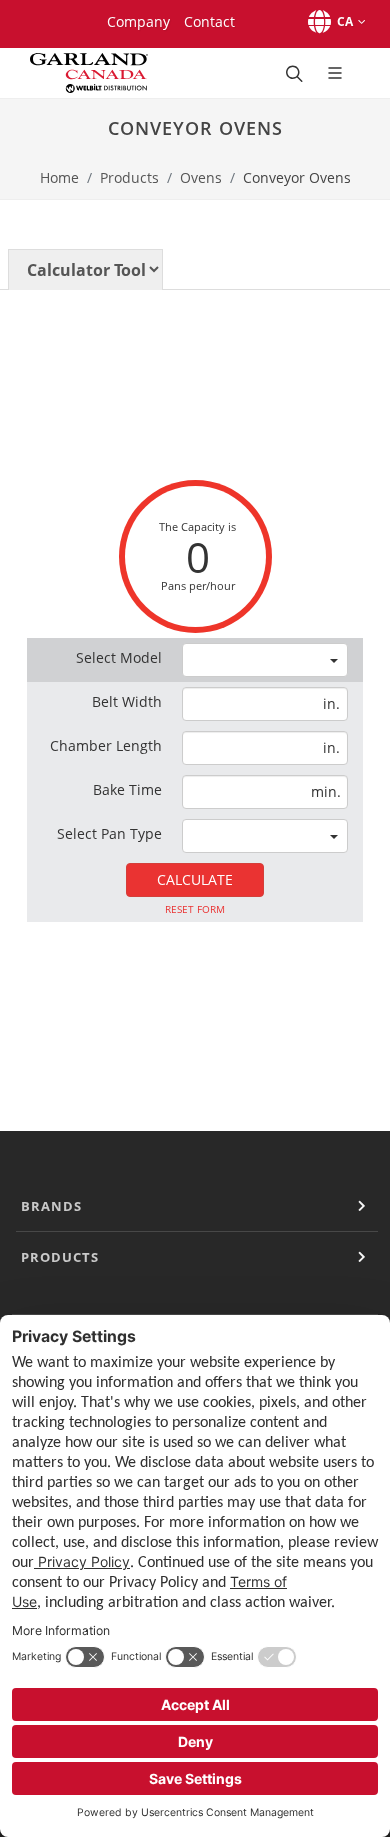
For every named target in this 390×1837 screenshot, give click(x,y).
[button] (333, 22)
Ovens (201, 177)
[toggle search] (292, 73)
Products (129, 177)
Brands (51, 1206)
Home (59, 177)
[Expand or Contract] (362, 1206)
